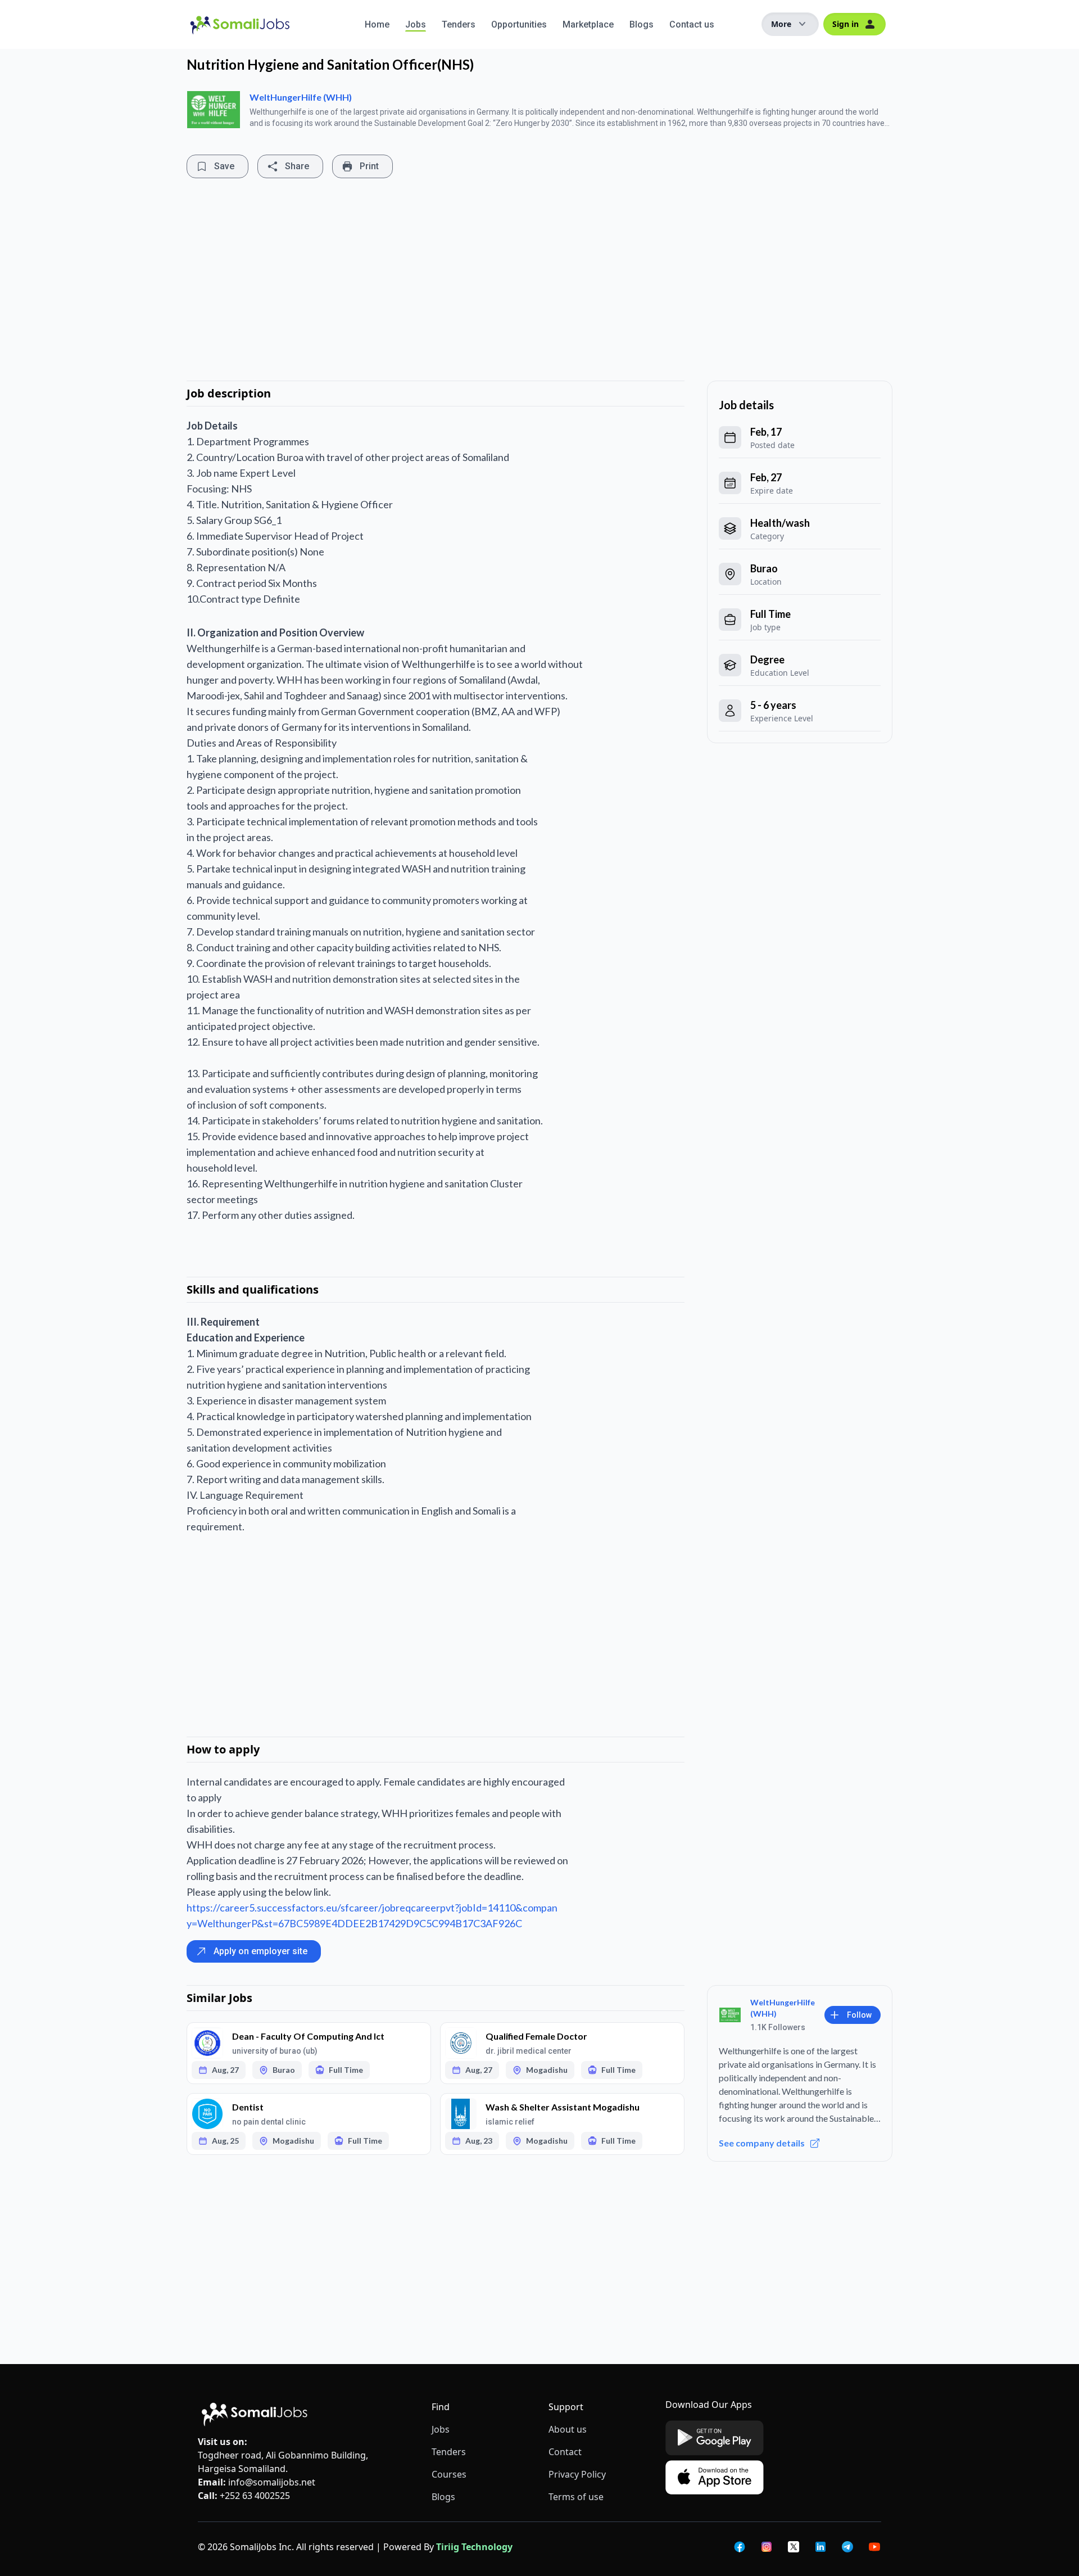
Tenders (459, 24)
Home (377, 24)
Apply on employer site (260, 1951)
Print (369, 166)
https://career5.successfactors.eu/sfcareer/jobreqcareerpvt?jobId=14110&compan (372, 1908)
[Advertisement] (517, 279)
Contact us (692, 24)
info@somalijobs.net (272, 2482)
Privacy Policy (577, 2474)
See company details (762, 2143)
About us (568, 2429)
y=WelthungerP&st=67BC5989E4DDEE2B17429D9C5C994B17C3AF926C (354, 1923)
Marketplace (588, 24)
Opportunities (519, 24)
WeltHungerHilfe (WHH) (301, 97)
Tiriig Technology (474, 2547)
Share (297, 166)
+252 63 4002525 (255, 2496)
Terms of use (576, 2497)
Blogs (641, 24)
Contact (565, 2452)
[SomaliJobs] (276, 24)
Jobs (416, 24)
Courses (449, 2474)
